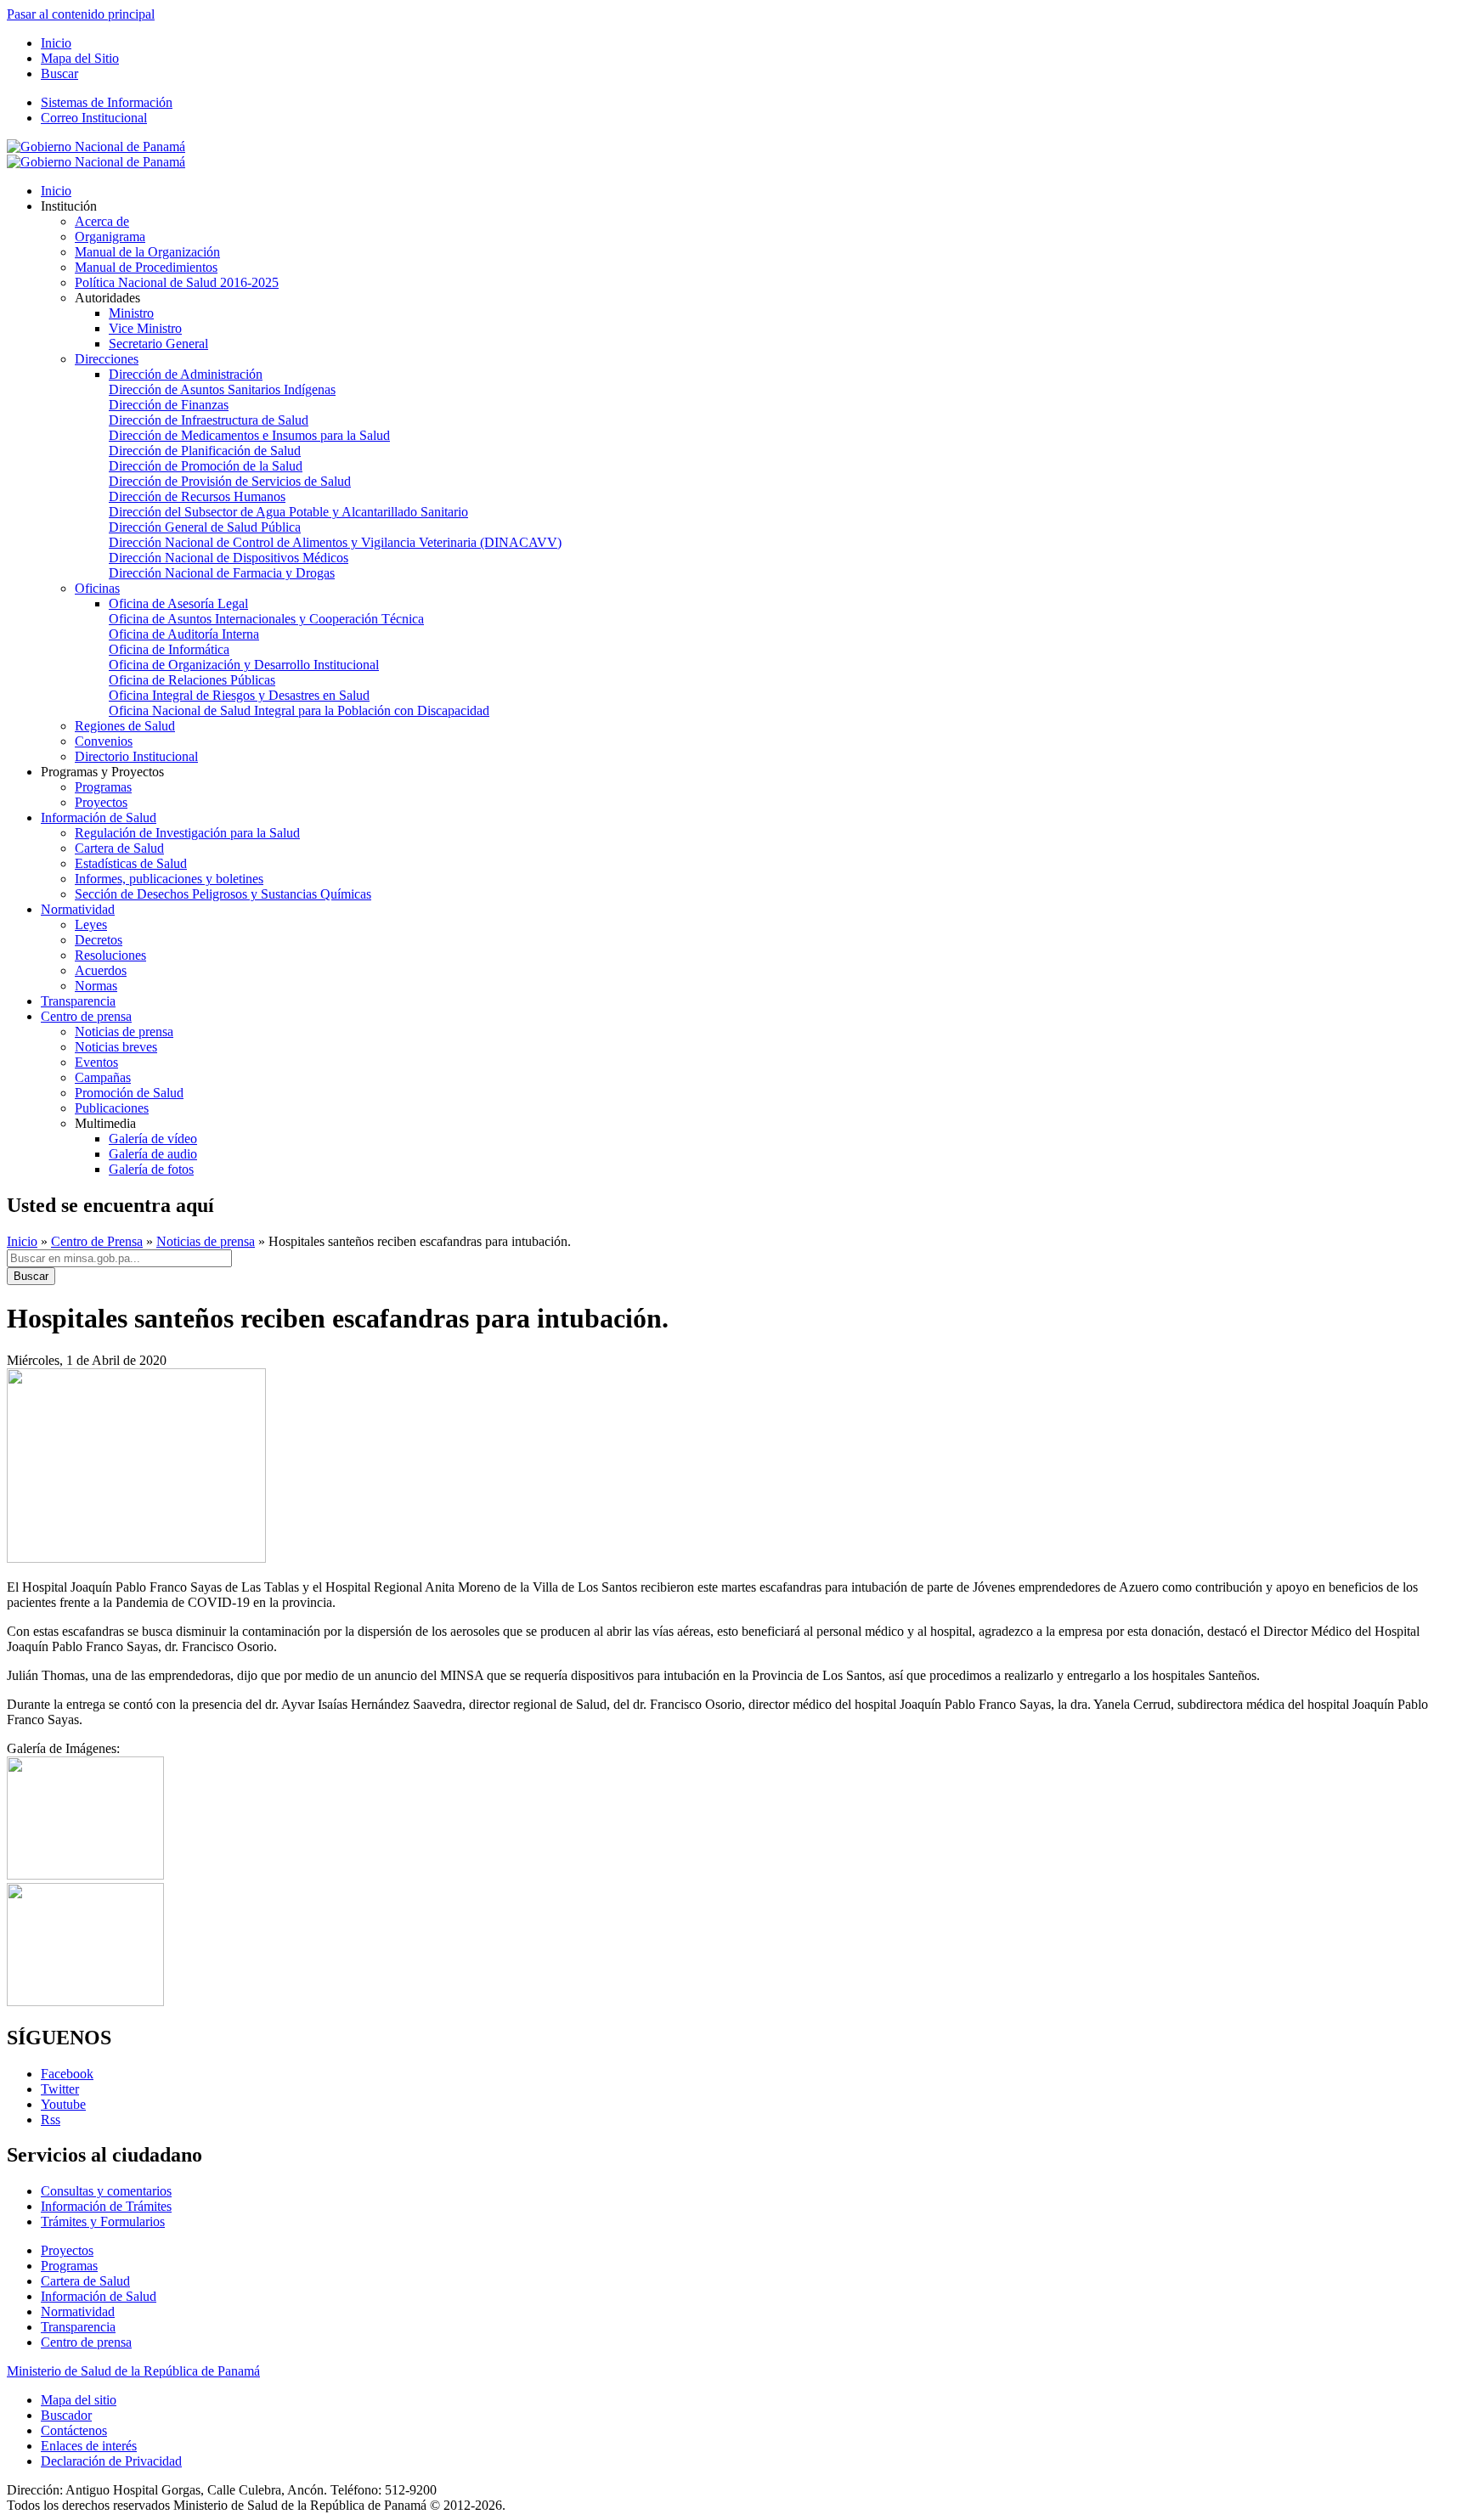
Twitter (60, 2089)
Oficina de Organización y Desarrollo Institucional (244, 665)
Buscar (59, 73)
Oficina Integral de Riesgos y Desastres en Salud (239, 695)
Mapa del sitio (79, 2400)
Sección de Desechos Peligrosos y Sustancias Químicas (223, 894)
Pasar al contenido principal (81, 14)
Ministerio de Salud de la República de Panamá (133, 2371)
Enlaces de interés (89, 2446)
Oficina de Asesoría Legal (178, 603)
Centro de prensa (86, 1016)
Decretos (99, 940)
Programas (103, 787)
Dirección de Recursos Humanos (197, 496)
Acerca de (102, 221)
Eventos (96, 1062)
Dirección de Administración (186, 374)
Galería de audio (153, 1154)
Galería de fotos (151, 1169)
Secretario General (158, 344)
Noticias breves (116, 1047)
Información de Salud (99, 817)
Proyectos (101, 802)
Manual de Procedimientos (146, 267)
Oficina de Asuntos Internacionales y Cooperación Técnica (266, 619)
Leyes (91, 925)
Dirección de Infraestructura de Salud (209, 420)
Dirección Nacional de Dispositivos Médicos (229, 558)
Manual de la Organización (147, 252)
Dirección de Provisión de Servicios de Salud (230, 481)
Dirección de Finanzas (169, 405)
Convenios (104, 741)
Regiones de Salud (125, 726)
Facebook (67, 2074)
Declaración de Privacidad (111, 2461)
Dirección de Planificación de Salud (205, 451)
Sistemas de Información (107, 102)
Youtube (63, 2104)
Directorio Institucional (136, 756)
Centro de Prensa (97, 1241)
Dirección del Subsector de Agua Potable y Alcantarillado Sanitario (288, 512)
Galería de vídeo (153, 1139)
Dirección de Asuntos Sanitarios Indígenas (222, 389)
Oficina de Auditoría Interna (184, 634)
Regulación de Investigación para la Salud (187, 833)
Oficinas (97, 588)
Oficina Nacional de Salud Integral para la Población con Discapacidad (299, 710)
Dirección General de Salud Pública (205, 527)
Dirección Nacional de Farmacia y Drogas (222, 573)
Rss (51, 2120)
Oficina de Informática (169, 649)
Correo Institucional (94, 118)
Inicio (56, 43)
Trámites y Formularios (103, 2221)
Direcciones (107, 359)
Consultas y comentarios (106, 2191)
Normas (96, 986)
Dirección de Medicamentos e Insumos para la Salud (249, 435)
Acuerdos (101, 970)
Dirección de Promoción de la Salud (206, 466)
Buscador (66, 2415)
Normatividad (78, 909)
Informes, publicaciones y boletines (169, 879)
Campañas (103, 1077)
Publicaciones (112, 1108)
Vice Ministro (145, 328)
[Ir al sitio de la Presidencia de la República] (96, 147)
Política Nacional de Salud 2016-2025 (177, 282)
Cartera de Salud (119, 848)
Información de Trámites (106, 2206)
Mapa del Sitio (80, 58)
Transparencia (78, 1001)
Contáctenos (74, 2430)
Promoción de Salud (129, 1093)
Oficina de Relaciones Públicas (192, 680)
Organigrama (110, 237)
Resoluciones (110, 955)
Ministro (131, 313)
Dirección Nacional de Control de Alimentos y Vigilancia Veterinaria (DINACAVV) (335, 542)
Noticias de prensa (124, 1032)
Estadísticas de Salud (131, 863)
